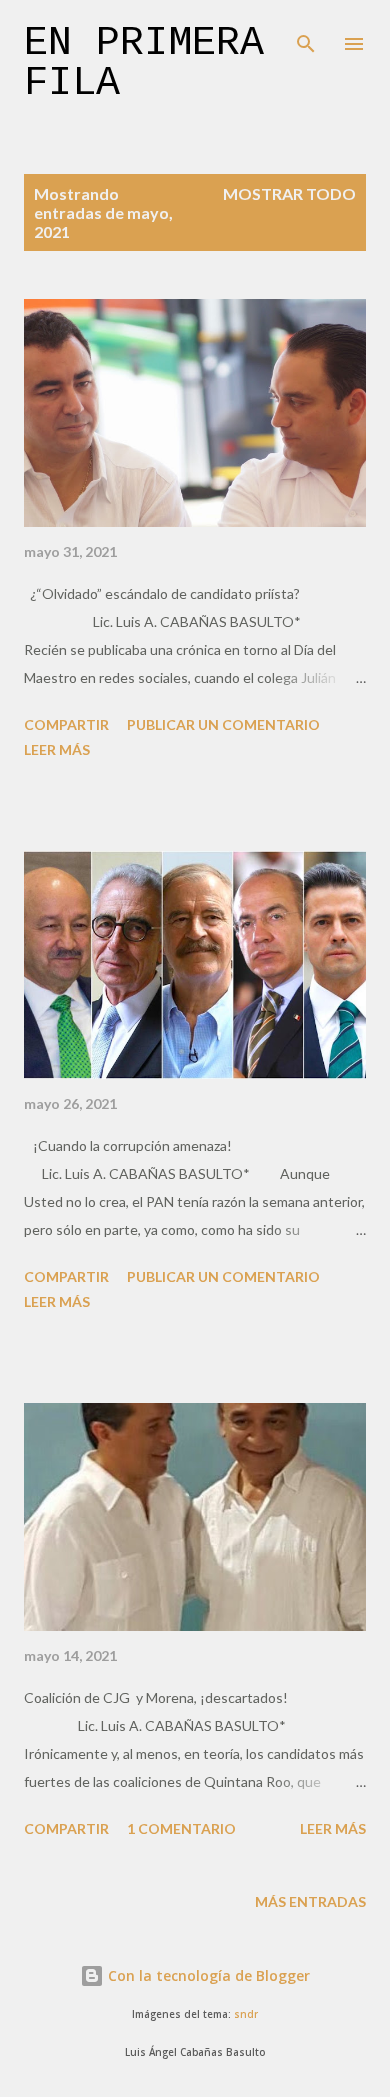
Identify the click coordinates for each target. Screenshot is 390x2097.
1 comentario (181, 1828)
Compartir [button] (66, 724)
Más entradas (310, 1901)
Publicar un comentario (223, 724)
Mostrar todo (289, 193)
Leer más (57, 749)
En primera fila (144, 63)
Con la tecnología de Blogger (207, 1975)
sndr (246, 2014)
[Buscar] (306, 36)
